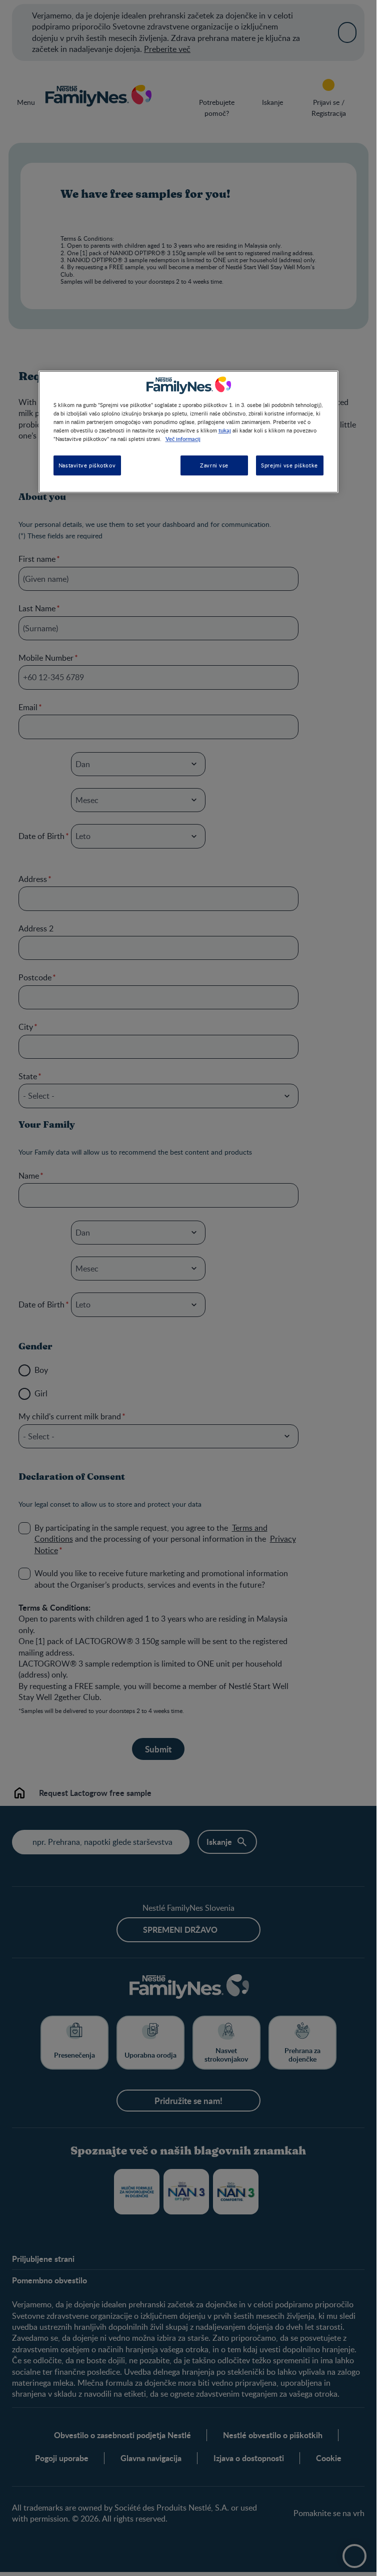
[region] (188, 432)
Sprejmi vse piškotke (289, 465)
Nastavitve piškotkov (87, 465)
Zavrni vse (214, 465)
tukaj (225, 430)
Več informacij (183, 438)
